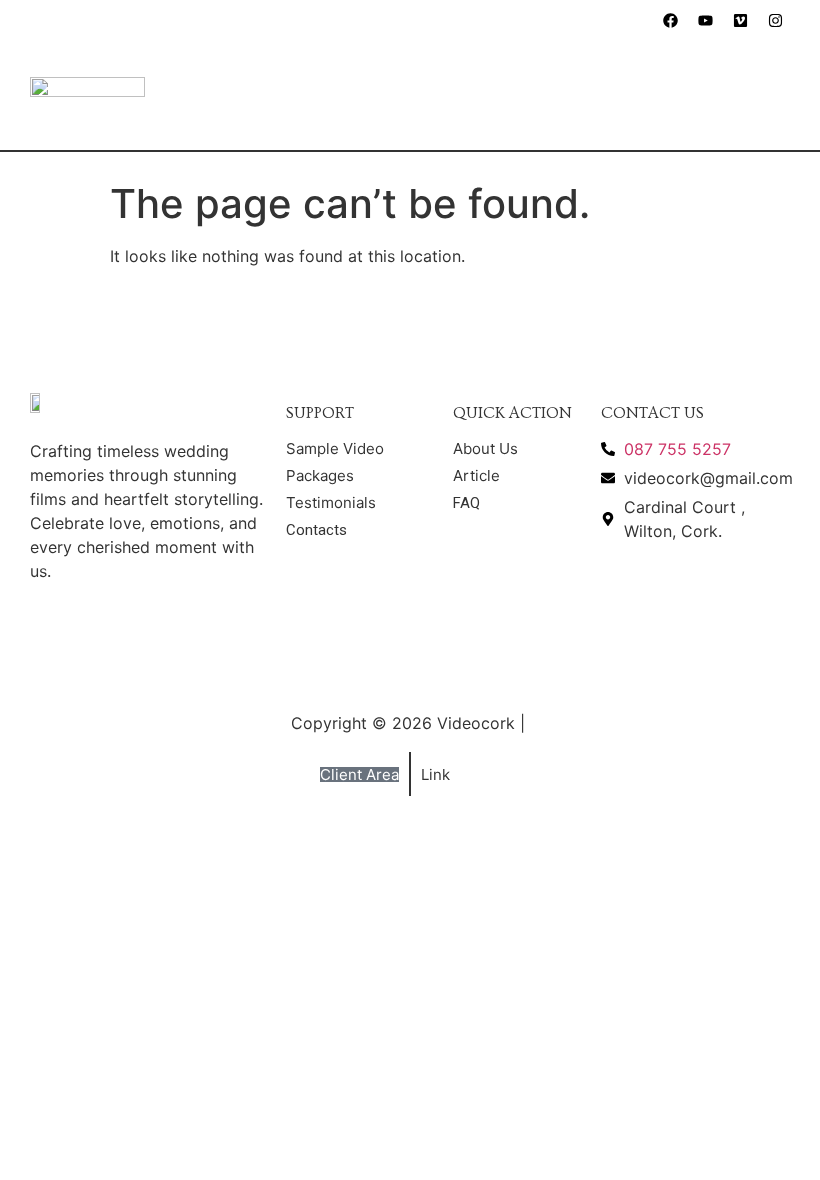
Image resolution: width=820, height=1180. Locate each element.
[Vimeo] (740, 20)
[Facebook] (670, 20)
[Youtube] (705, 20)
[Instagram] (775, 20)
